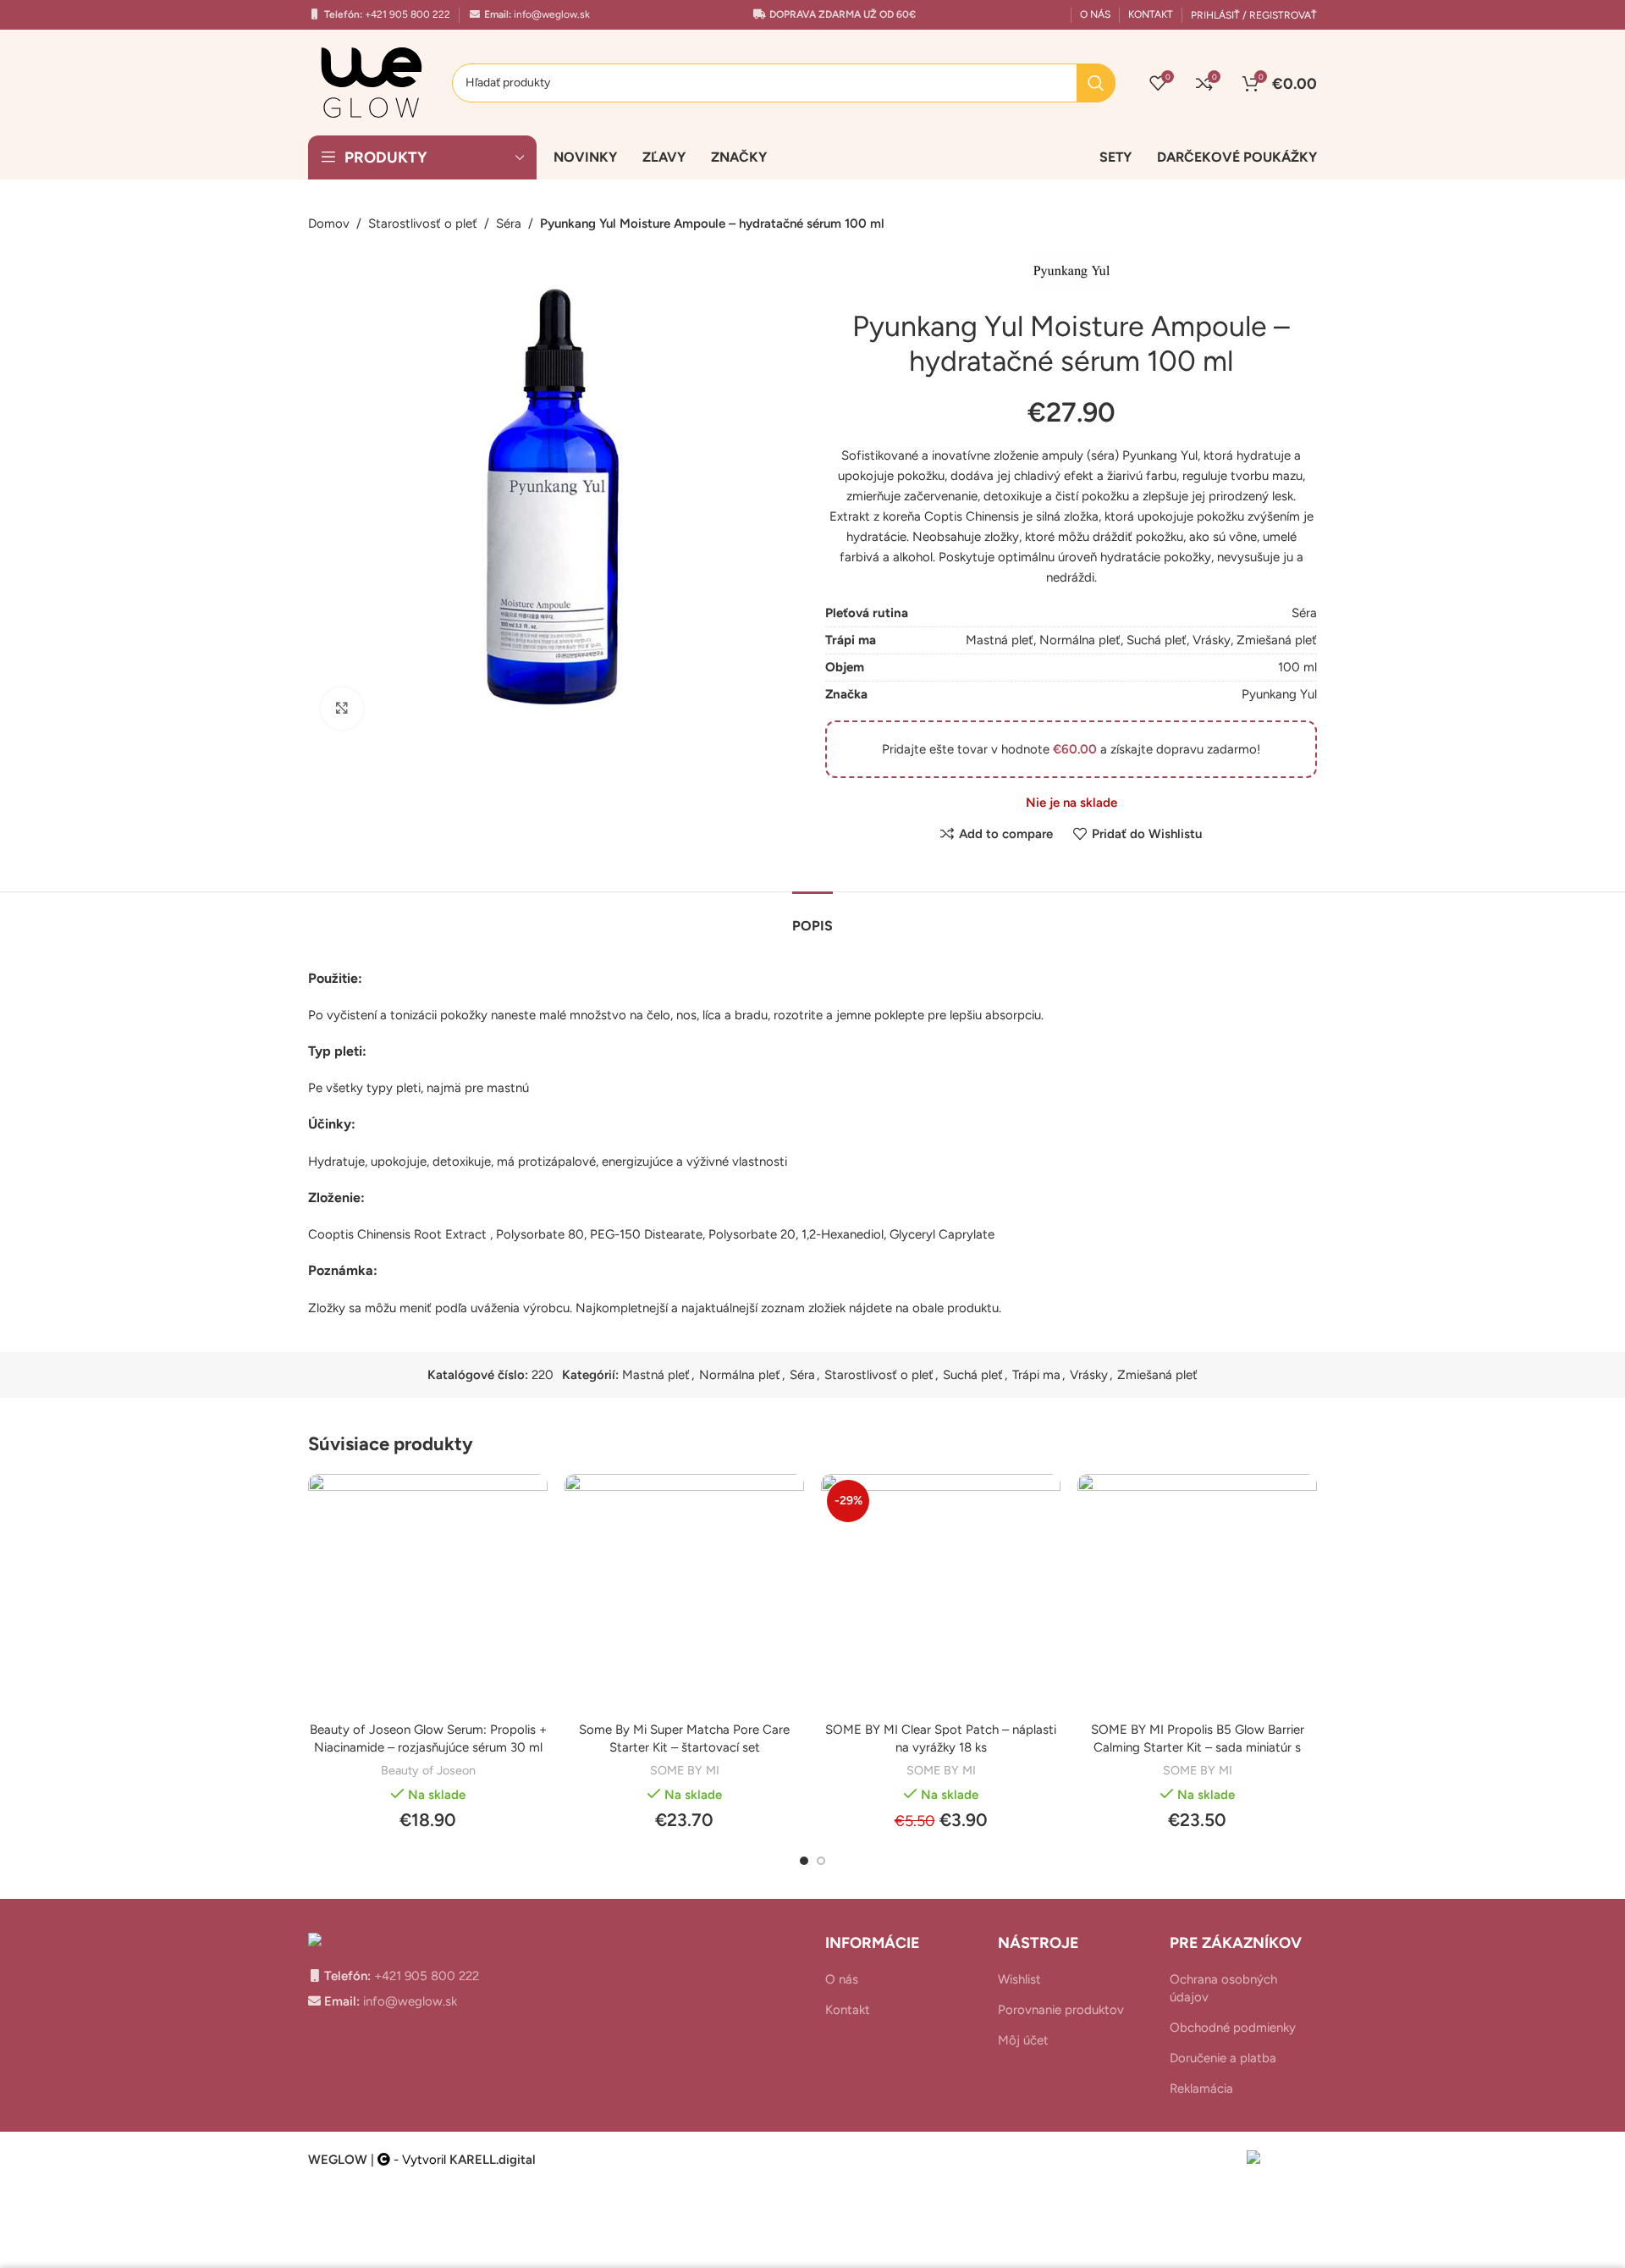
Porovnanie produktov (1061, 2010)
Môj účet (1023, 2040)
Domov (329, 223)
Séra (509, 223)
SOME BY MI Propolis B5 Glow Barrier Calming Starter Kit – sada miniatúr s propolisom (1198, 1747)
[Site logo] (372, 81)
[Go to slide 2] (821, 1861)
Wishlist (1019, 1979)
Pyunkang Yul (1279, 694)
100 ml (1297, 667)
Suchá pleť (1157, 640)
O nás (842, 1979)
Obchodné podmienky (1233, 2028)
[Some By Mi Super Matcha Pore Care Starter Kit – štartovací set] (684, 1594)
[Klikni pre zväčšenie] (342, 709)
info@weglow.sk (551, 14)
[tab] (812, 917)
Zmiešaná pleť (1277, 640)
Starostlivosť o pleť (423, 223)
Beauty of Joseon (428, 1770)
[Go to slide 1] (804, 1861)
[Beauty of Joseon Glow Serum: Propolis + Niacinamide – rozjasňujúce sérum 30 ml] (428, 1594)
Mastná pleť (1000, 640)
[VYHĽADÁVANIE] (1096, 83)
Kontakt (848, 2010)
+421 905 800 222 (406, 14)
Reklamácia (1201, 2089)
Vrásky (1212, 640)
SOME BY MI (685, 1770)
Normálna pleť (1080, 640)
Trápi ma (1036, 1375)
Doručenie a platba (1223, 2058)
